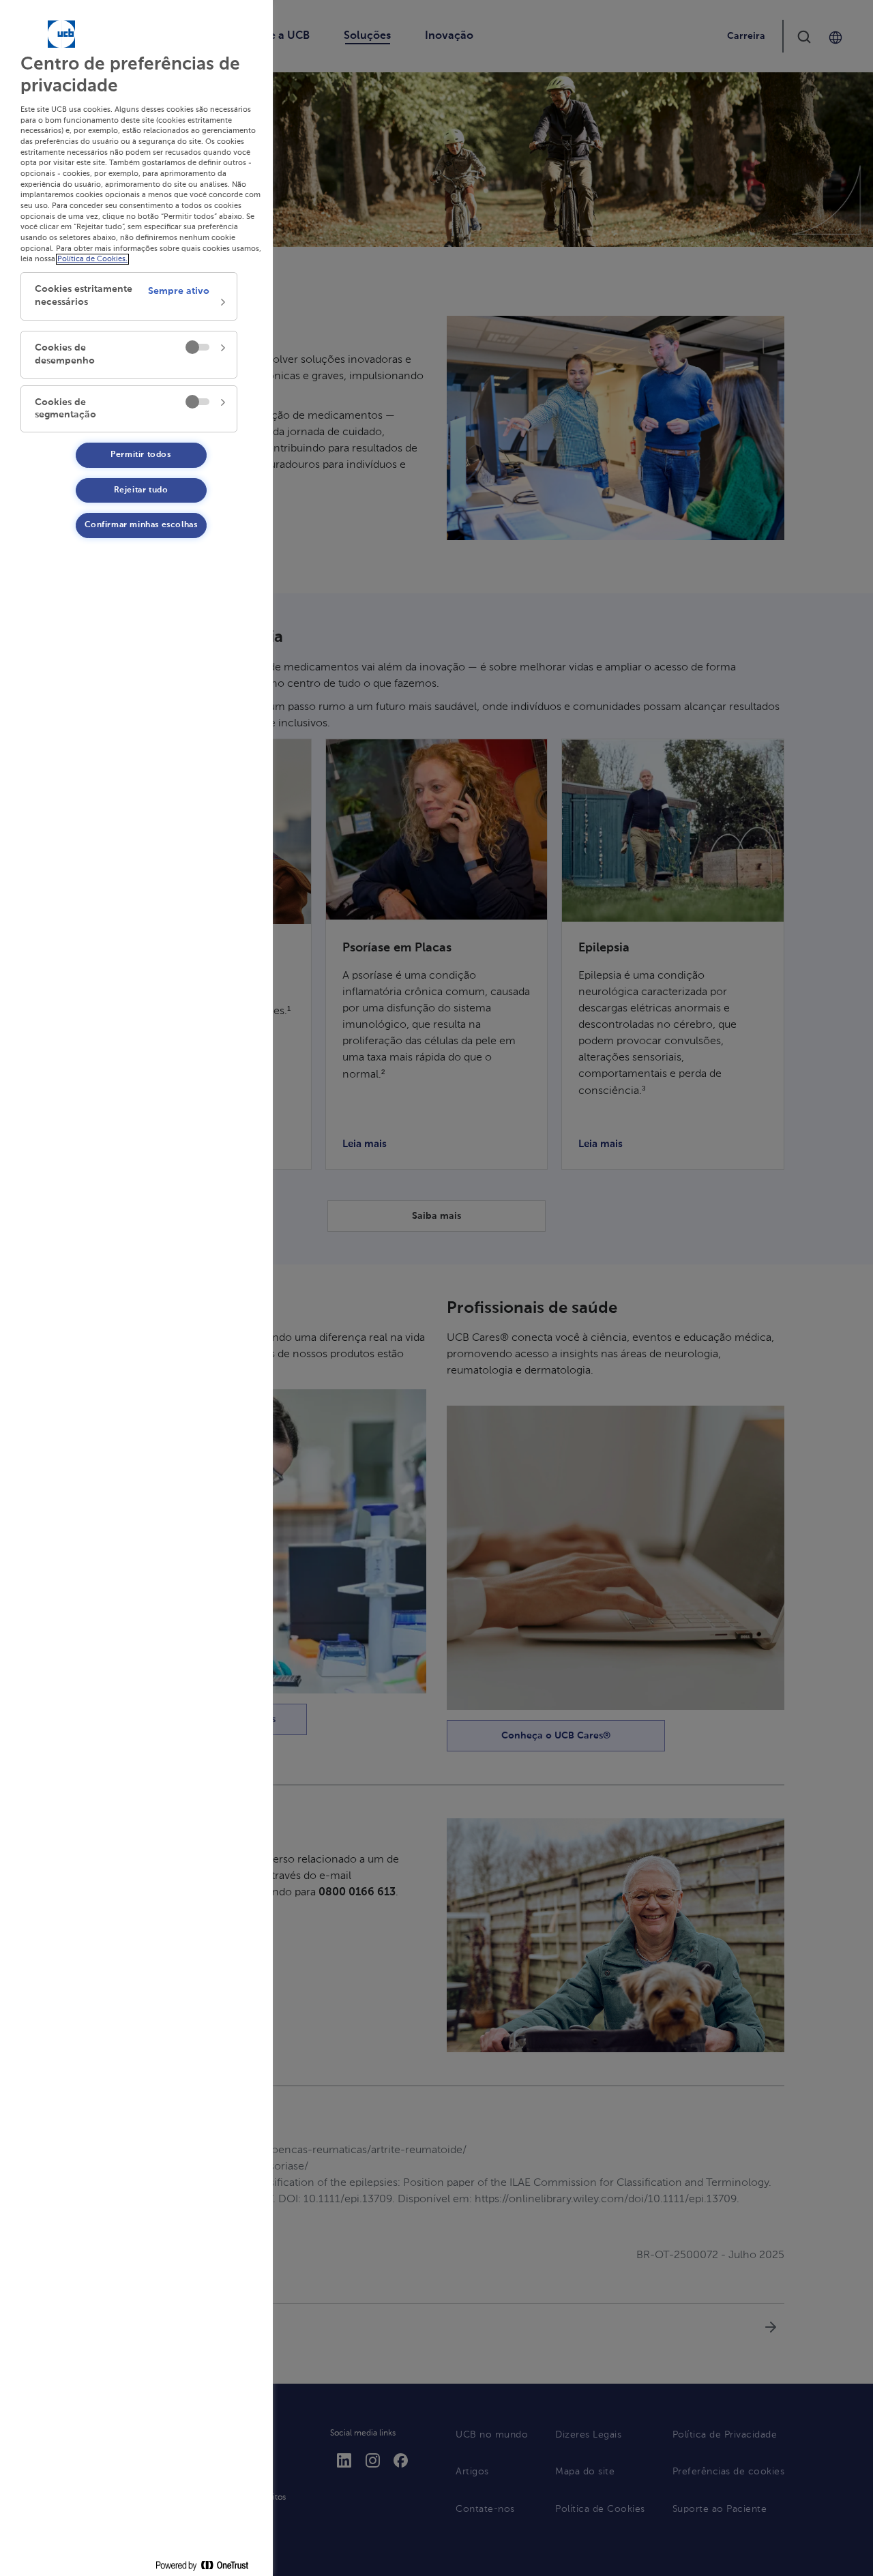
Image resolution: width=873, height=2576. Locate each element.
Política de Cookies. (92, 259)
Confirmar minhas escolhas (141, 525)
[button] (129, 296)
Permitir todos (140, 455)
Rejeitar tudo (141, 490)
